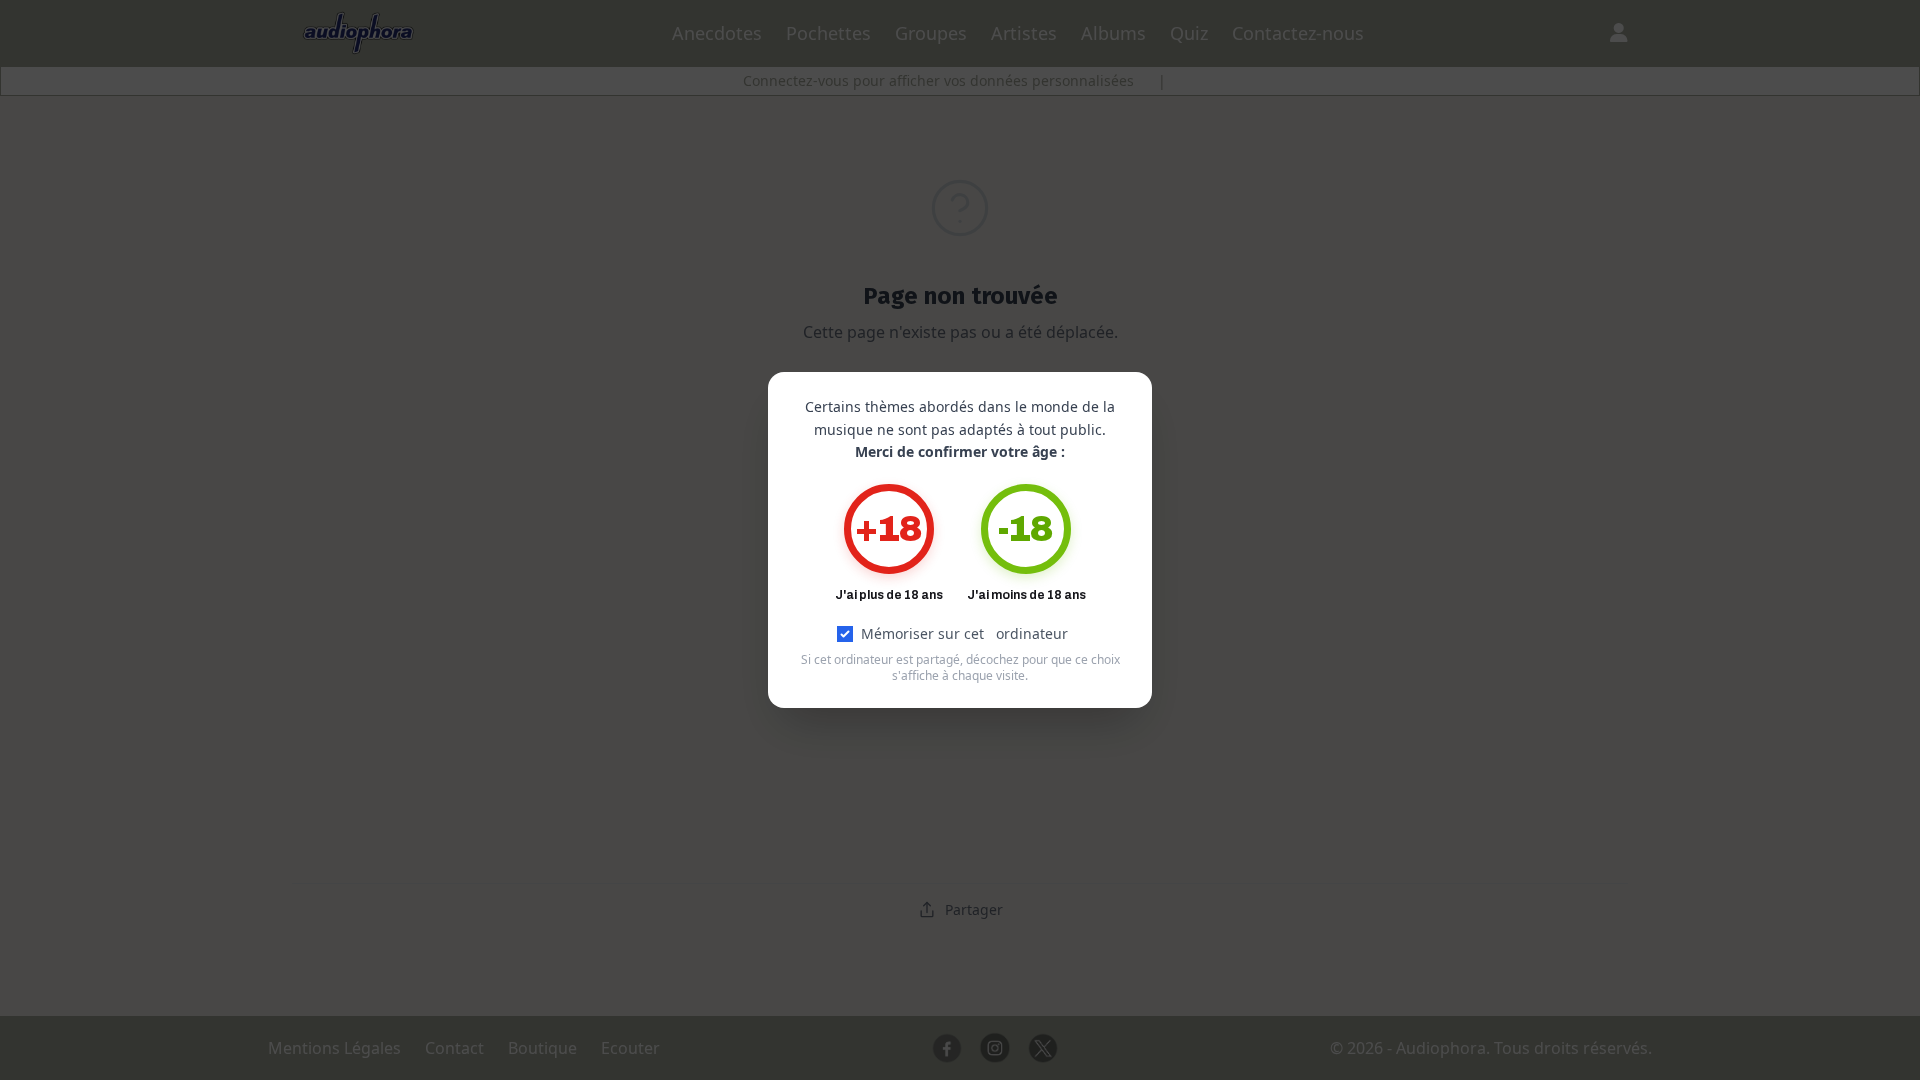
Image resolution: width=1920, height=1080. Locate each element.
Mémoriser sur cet (964, 633)
